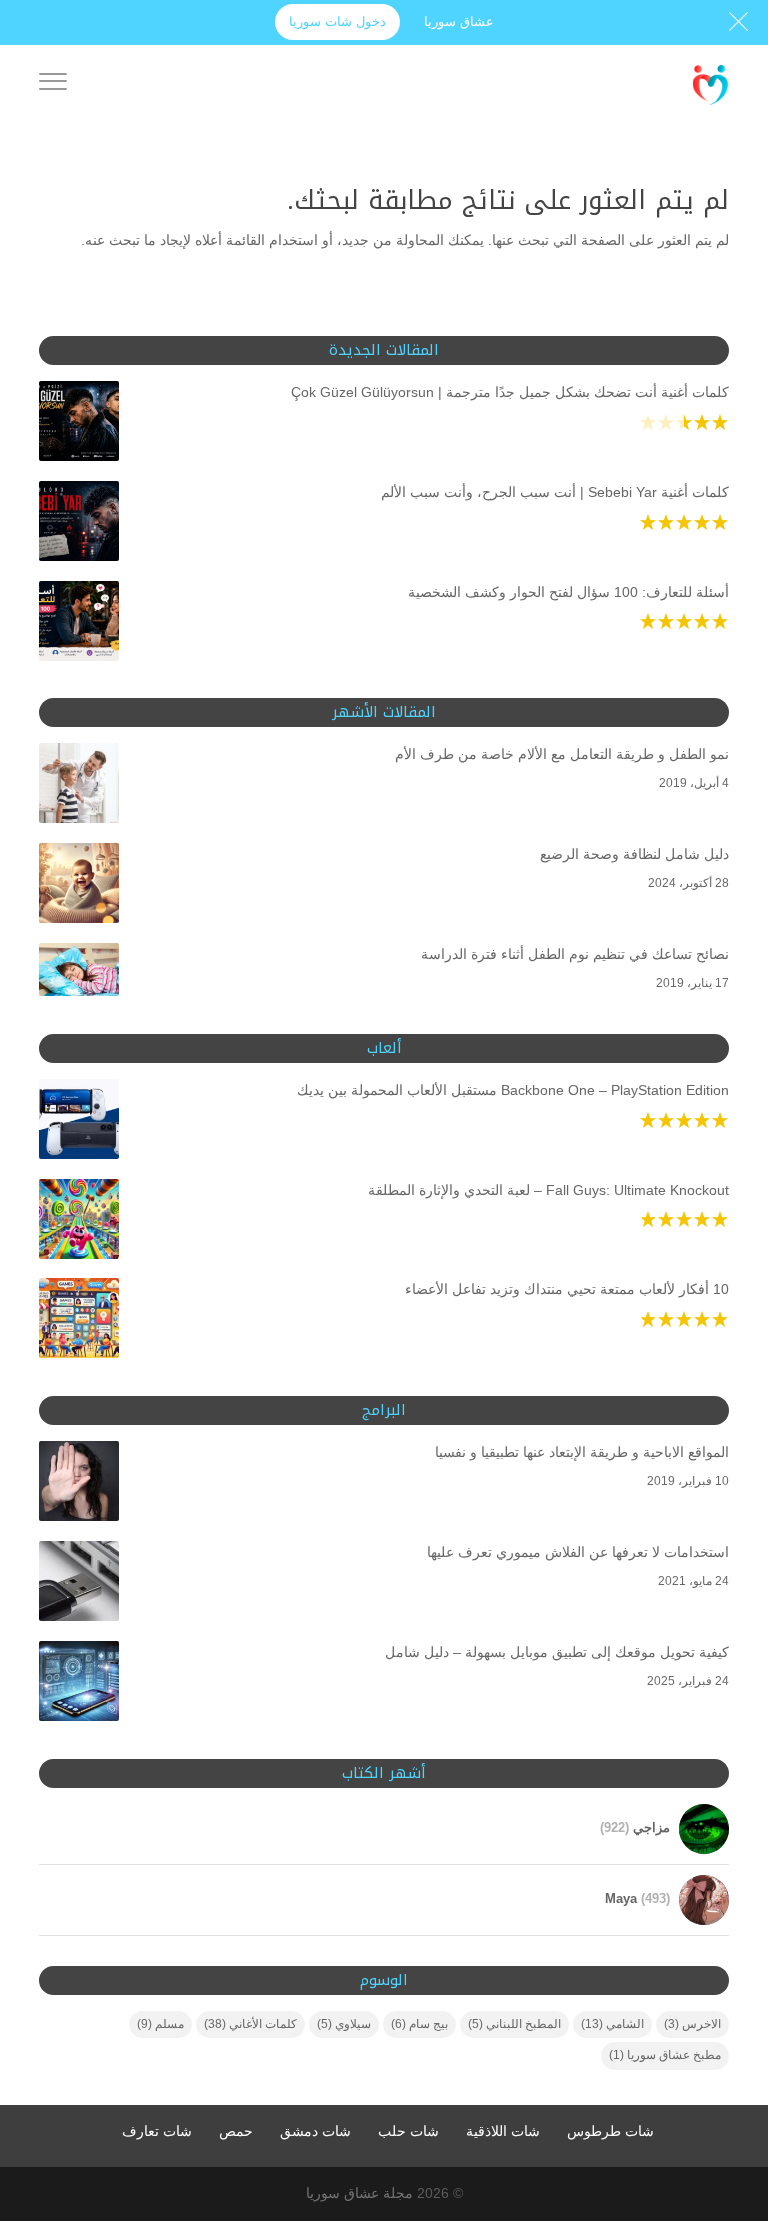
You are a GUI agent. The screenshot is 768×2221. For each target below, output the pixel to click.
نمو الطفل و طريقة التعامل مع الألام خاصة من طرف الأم (562, 754)
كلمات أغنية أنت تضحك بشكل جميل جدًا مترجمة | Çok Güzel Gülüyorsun (510, 392)
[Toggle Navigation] (53, 85)
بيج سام (419, 2024)
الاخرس (692, 2024)
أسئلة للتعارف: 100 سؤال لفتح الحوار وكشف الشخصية (568, 592)
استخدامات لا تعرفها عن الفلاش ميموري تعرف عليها (578, 1552)
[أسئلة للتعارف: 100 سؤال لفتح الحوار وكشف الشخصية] (79, 625)
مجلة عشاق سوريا (359, 2193)
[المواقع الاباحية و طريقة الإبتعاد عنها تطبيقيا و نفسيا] (79, 1485)
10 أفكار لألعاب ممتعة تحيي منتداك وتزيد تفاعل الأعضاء (567, 1289)
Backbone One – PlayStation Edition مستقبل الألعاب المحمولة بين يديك (513, 1090)
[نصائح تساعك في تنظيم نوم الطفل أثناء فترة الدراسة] (79, 973)
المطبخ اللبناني (514, 2024)
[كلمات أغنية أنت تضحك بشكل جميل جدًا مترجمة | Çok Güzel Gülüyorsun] (79, 425)
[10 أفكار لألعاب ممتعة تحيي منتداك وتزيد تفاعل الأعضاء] (79, 1322)
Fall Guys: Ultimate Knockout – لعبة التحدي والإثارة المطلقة (548, 1190)
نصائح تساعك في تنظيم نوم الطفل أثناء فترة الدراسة (575, 954)
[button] (718, 2087)
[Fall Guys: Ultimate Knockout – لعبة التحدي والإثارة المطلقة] (79, 1223)
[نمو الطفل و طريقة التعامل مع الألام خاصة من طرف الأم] (79, 787)
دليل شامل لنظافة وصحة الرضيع (634, 854)
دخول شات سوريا (337, 21)
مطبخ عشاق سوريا (665, 2055)
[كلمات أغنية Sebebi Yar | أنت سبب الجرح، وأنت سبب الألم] (79, 525)
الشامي (612, 2024)
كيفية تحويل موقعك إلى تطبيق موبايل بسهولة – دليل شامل (557, 1652)
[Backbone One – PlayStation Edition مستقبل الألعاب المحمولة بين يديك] (79, 1123)
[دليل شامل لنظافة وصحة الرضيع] (79, 887)
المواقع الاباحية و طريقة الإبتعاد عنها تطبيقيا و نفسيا (582, 1452)
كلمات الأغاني (250, 2024)
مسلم (160, 2024)
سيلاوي (344, 2024)
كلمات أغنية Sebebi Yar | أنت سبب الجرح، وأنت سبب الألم (555, 492)
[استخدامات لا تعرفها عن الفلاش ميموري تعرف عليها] (79, 1585)
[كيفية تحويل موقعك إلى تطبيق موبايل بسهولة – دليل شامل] (79, 1685)
